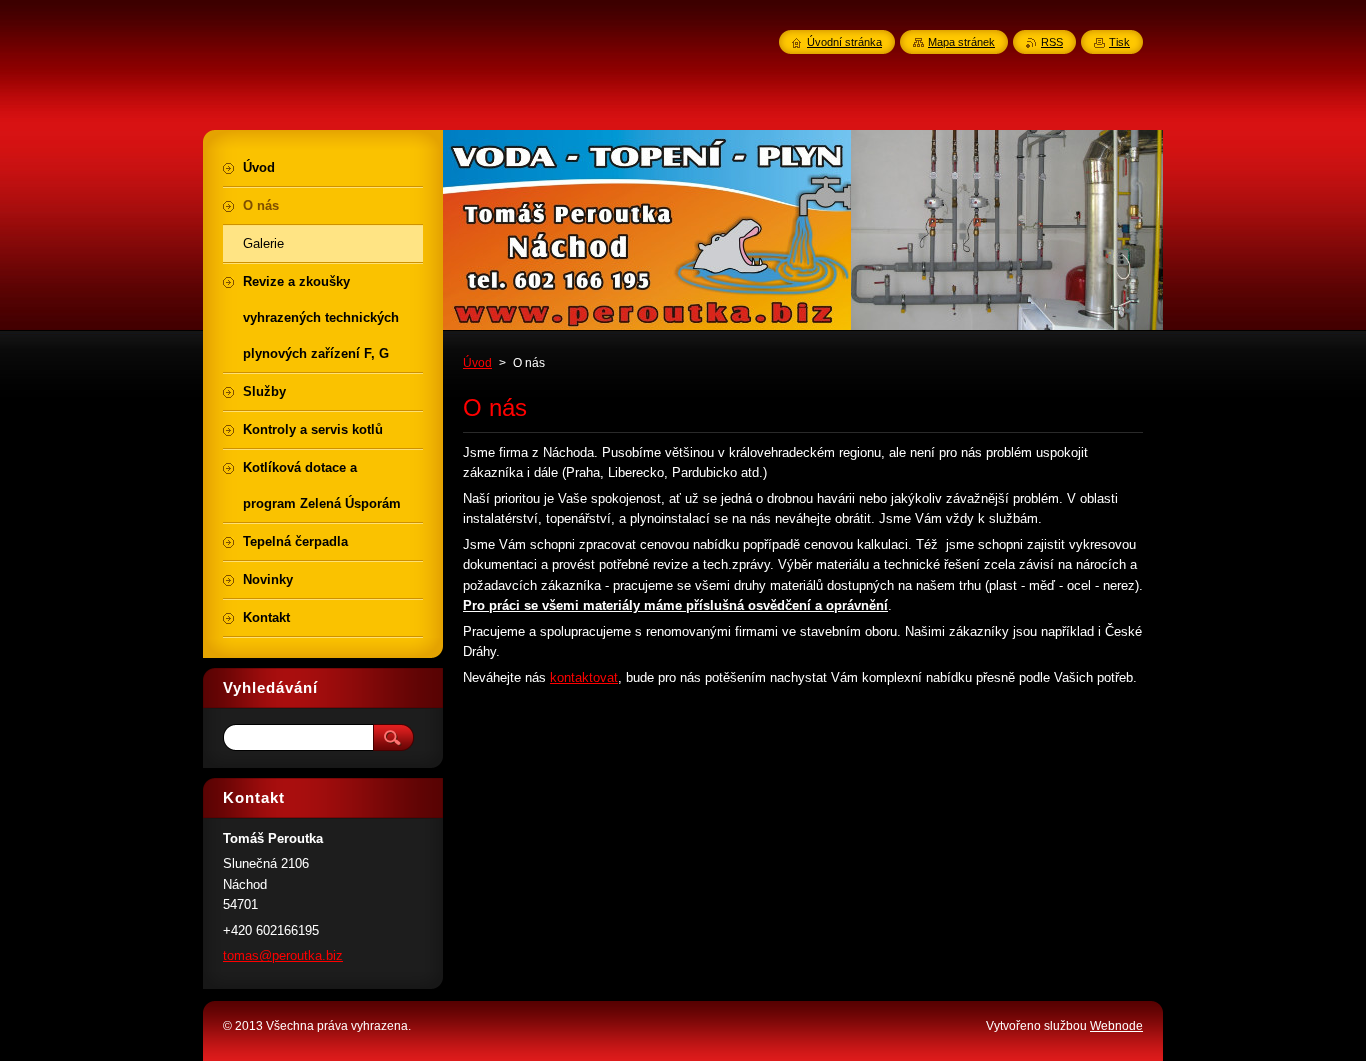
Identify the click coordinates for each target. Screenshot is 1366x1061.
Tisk (1119, 42)
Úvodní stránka (844, 42)
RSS (1052, 42)
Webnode (1116, 1026)
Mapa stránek (961, 42)
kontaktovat (584, 677)
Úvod (477, 363)
